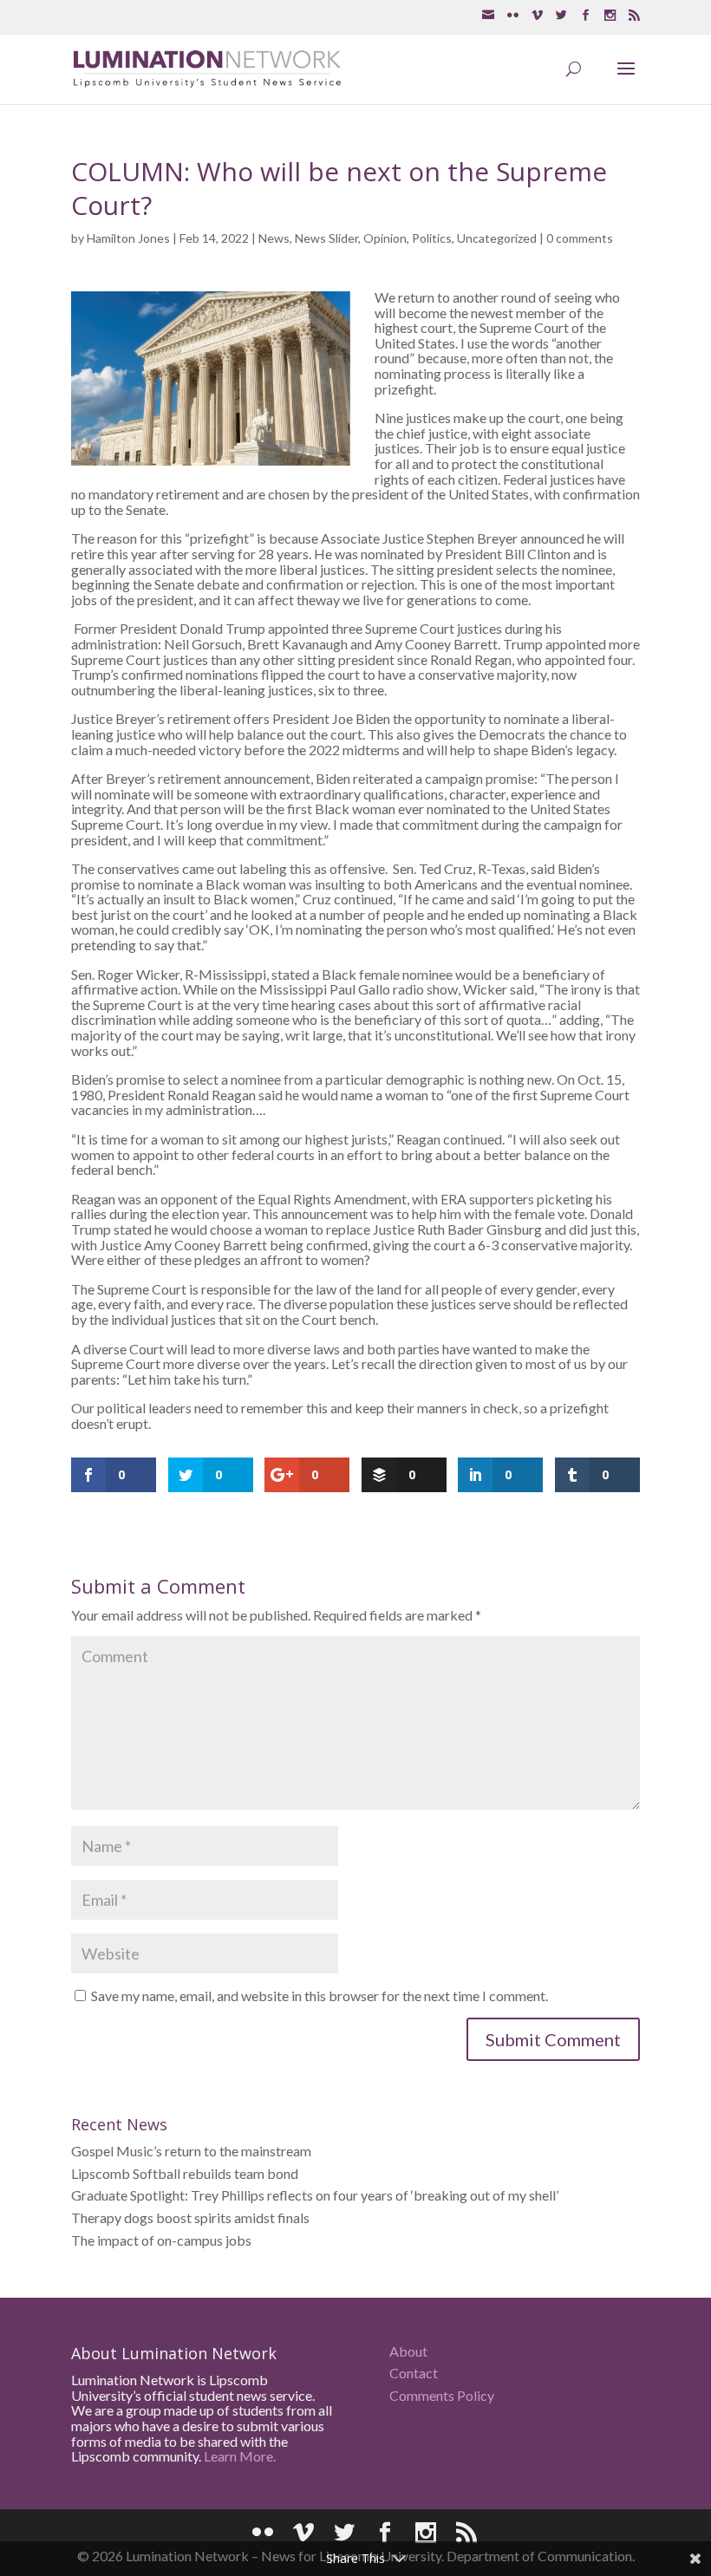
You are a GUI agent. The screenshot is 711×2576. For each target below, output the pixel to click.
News (274, 238)
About (408, 2351)
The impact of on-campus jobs (161, 2240)
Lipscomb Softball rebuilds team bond (185, 2173)
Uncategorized (497, 238)
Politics (432, 238)
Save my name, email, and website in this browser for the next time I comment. (320, 1996)
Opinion (385, 238)
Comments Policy (442, 2395)
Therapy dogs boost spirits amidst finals (190, 2217)
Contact (414, 2373)
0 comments (580, 238)
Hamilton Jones (128, 238)
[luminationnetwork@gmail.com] (488, 16)
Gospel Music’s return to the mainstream (191, 2151)
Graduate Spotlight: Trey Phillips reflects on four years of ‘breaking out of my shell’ (315, 2195)
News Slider (326, 238)
